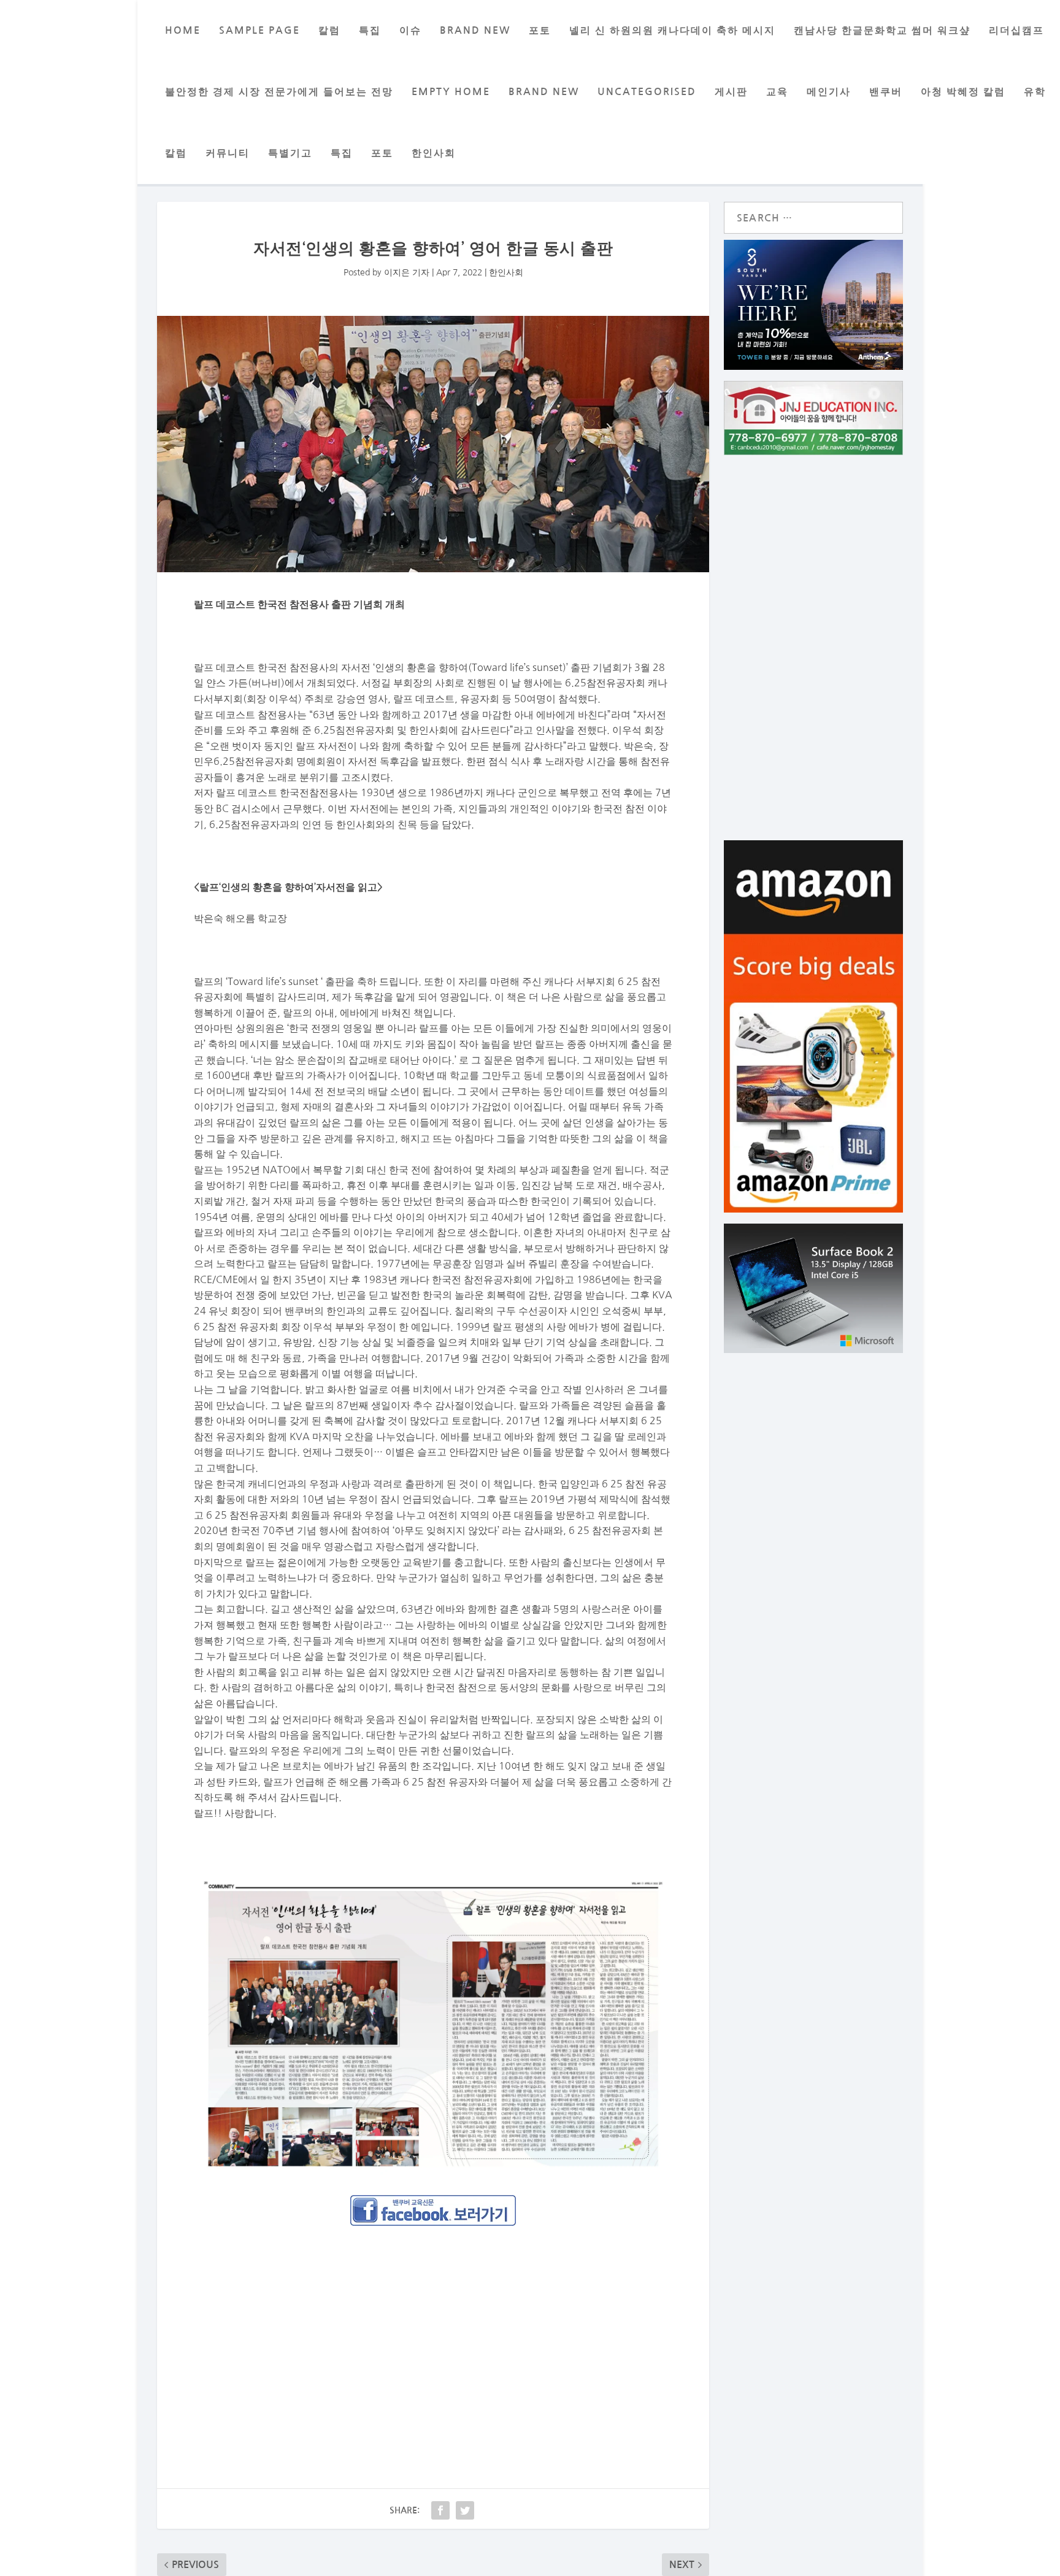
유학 (1035, 92)
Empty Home (451, 92)
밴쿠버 (886, 92)
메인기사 (829, 92)
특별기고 (290, 153)
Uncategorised (647, 92)
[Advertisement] (433, 2326)
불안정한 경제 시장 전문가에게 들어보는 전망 (279, 92)
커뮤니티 (228, 153)
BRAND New (475, 30)
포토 (540, 30)
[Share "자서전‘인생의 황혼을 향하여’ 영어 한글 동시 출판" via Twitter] (465, 2510)
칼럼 (329, 30)
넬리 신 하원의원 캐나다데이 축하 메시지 (672, 30)
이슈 (410, 30)
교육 (777, 92)
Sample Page (259, 30)
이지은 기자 (407, 272)
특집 (370, 30)
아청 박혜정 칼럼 (963, 92)
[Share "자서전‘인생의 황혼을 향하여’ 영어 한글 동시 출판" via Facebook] (440, 2510)
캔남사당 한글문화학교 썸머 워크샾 (882, 30)
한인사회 (434, 153)
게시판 (731, 92)
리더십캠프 (1016, 30)
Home (183, 30)
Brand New (544, 92)
